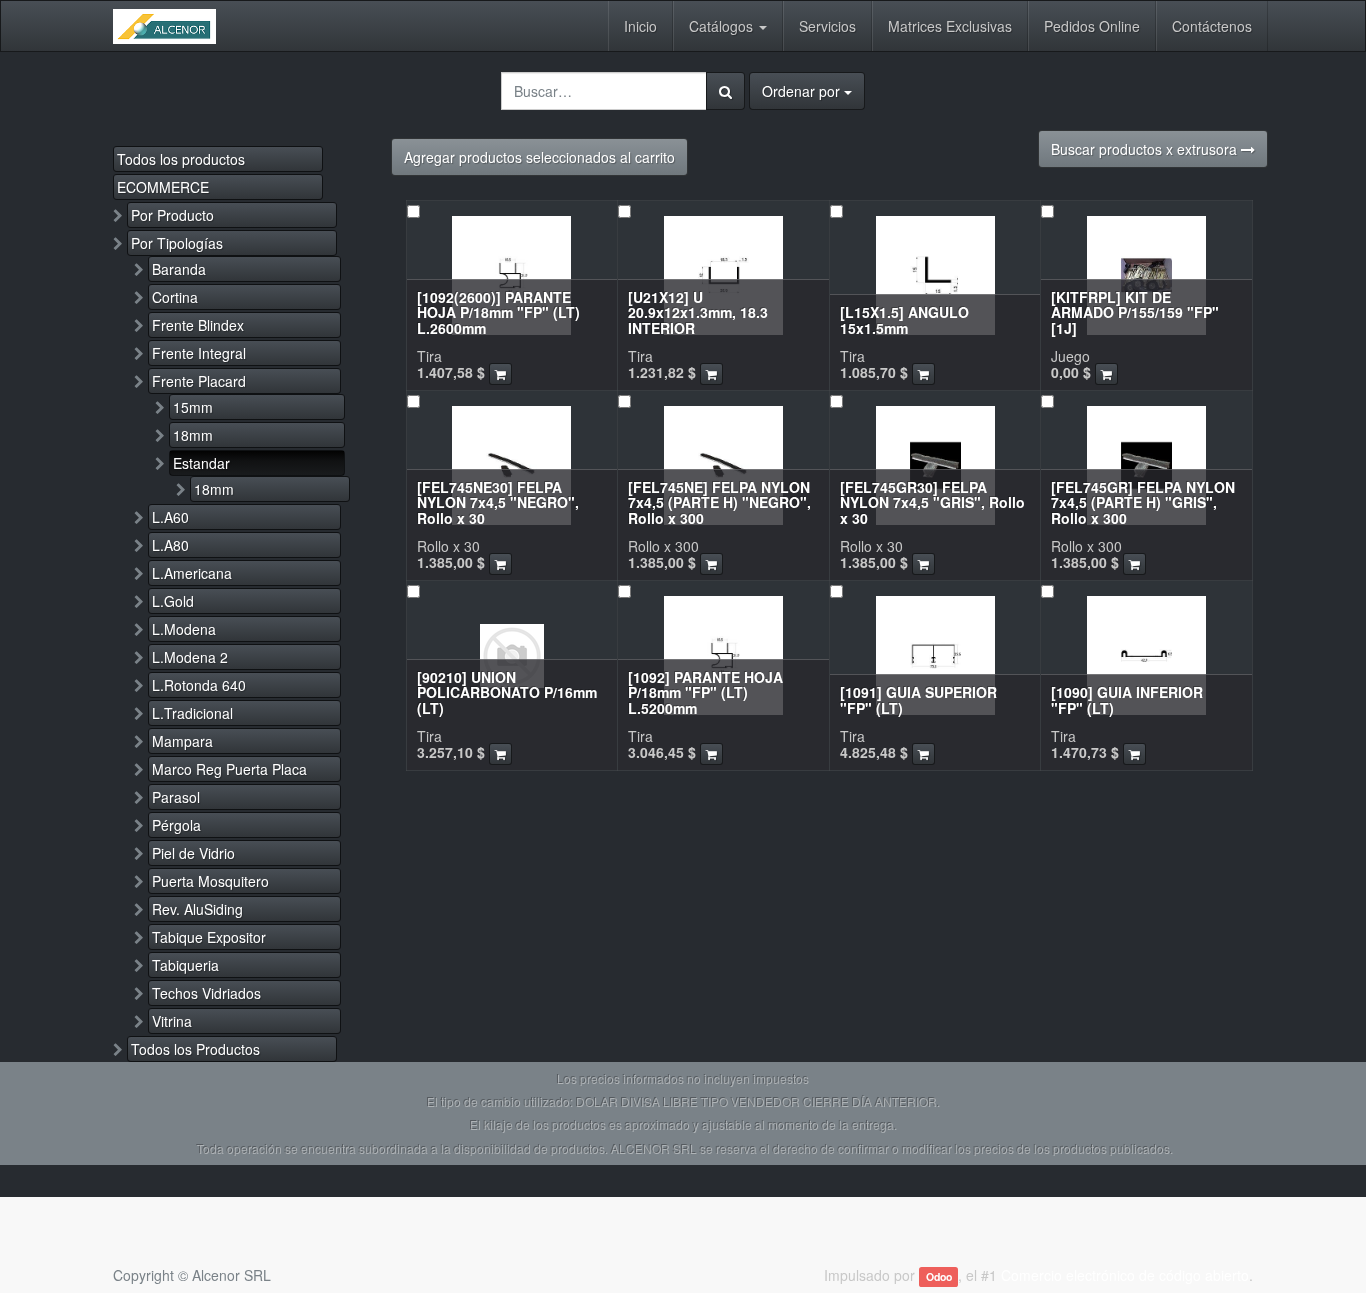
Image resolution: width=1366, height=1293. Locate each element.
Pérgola (176, 825)
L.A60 (170, 517)
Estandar (201, 463)
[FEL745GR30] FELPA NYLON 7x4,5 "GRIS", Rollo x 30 (932, 502)
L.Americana (192, 573)
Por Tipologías (177, 243)
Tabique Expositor (209, 937)
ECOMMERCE (163, 187)
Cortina (175, 297)
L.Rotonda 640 (199, 685)
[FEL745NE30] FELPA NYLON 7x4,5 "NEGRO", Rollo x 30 (498, 502)
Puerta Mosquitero (210, 881)
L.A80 (170, 545)
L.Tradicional (192, 713)
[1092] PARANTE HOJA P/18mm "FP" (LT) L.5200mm (705, 692)
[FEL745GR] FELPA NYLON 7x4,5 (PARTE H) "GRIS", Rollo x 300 (1143, 502)
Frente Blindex (198, 325)
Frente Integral (199, 353)
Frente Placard (199, 381)
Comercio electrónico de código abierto (1125, 1275)
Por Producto (172, 215)
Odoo (939, 1276)
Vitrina (172, 1021)
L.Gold (173, 601)
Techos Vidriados (206, 993)
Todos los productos (181, 159)
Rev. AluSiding (197, 909)
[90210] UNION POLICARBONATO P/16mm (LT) (507, 692)
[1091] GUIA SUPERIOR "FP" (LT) (918, 699)
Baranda (179, 269)
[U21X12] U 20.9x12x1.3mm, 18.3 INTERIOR (698, 312)
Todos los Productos (195, 1049)
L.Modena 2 (190, 657)
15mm (193, 407)
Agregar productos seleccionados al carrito (539, 157)
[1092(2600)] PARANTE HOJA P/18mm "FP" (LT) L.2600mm (498, 312)
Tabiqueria (185, 965)
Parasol (176, 797)
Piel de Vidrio (193, 853)
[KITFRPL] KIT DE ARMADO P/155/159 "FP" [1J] (1135, 312)
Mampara (182, 741)
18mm (193, 435)
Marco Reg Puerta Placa (229, 769)
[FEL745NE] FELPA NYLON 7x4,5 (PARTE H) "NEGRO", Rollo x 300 (719, 502)
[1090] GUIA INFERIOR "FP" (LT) (1127, 699)
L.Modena (184, 629)
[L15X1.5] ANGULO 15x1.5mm (904, 319)
